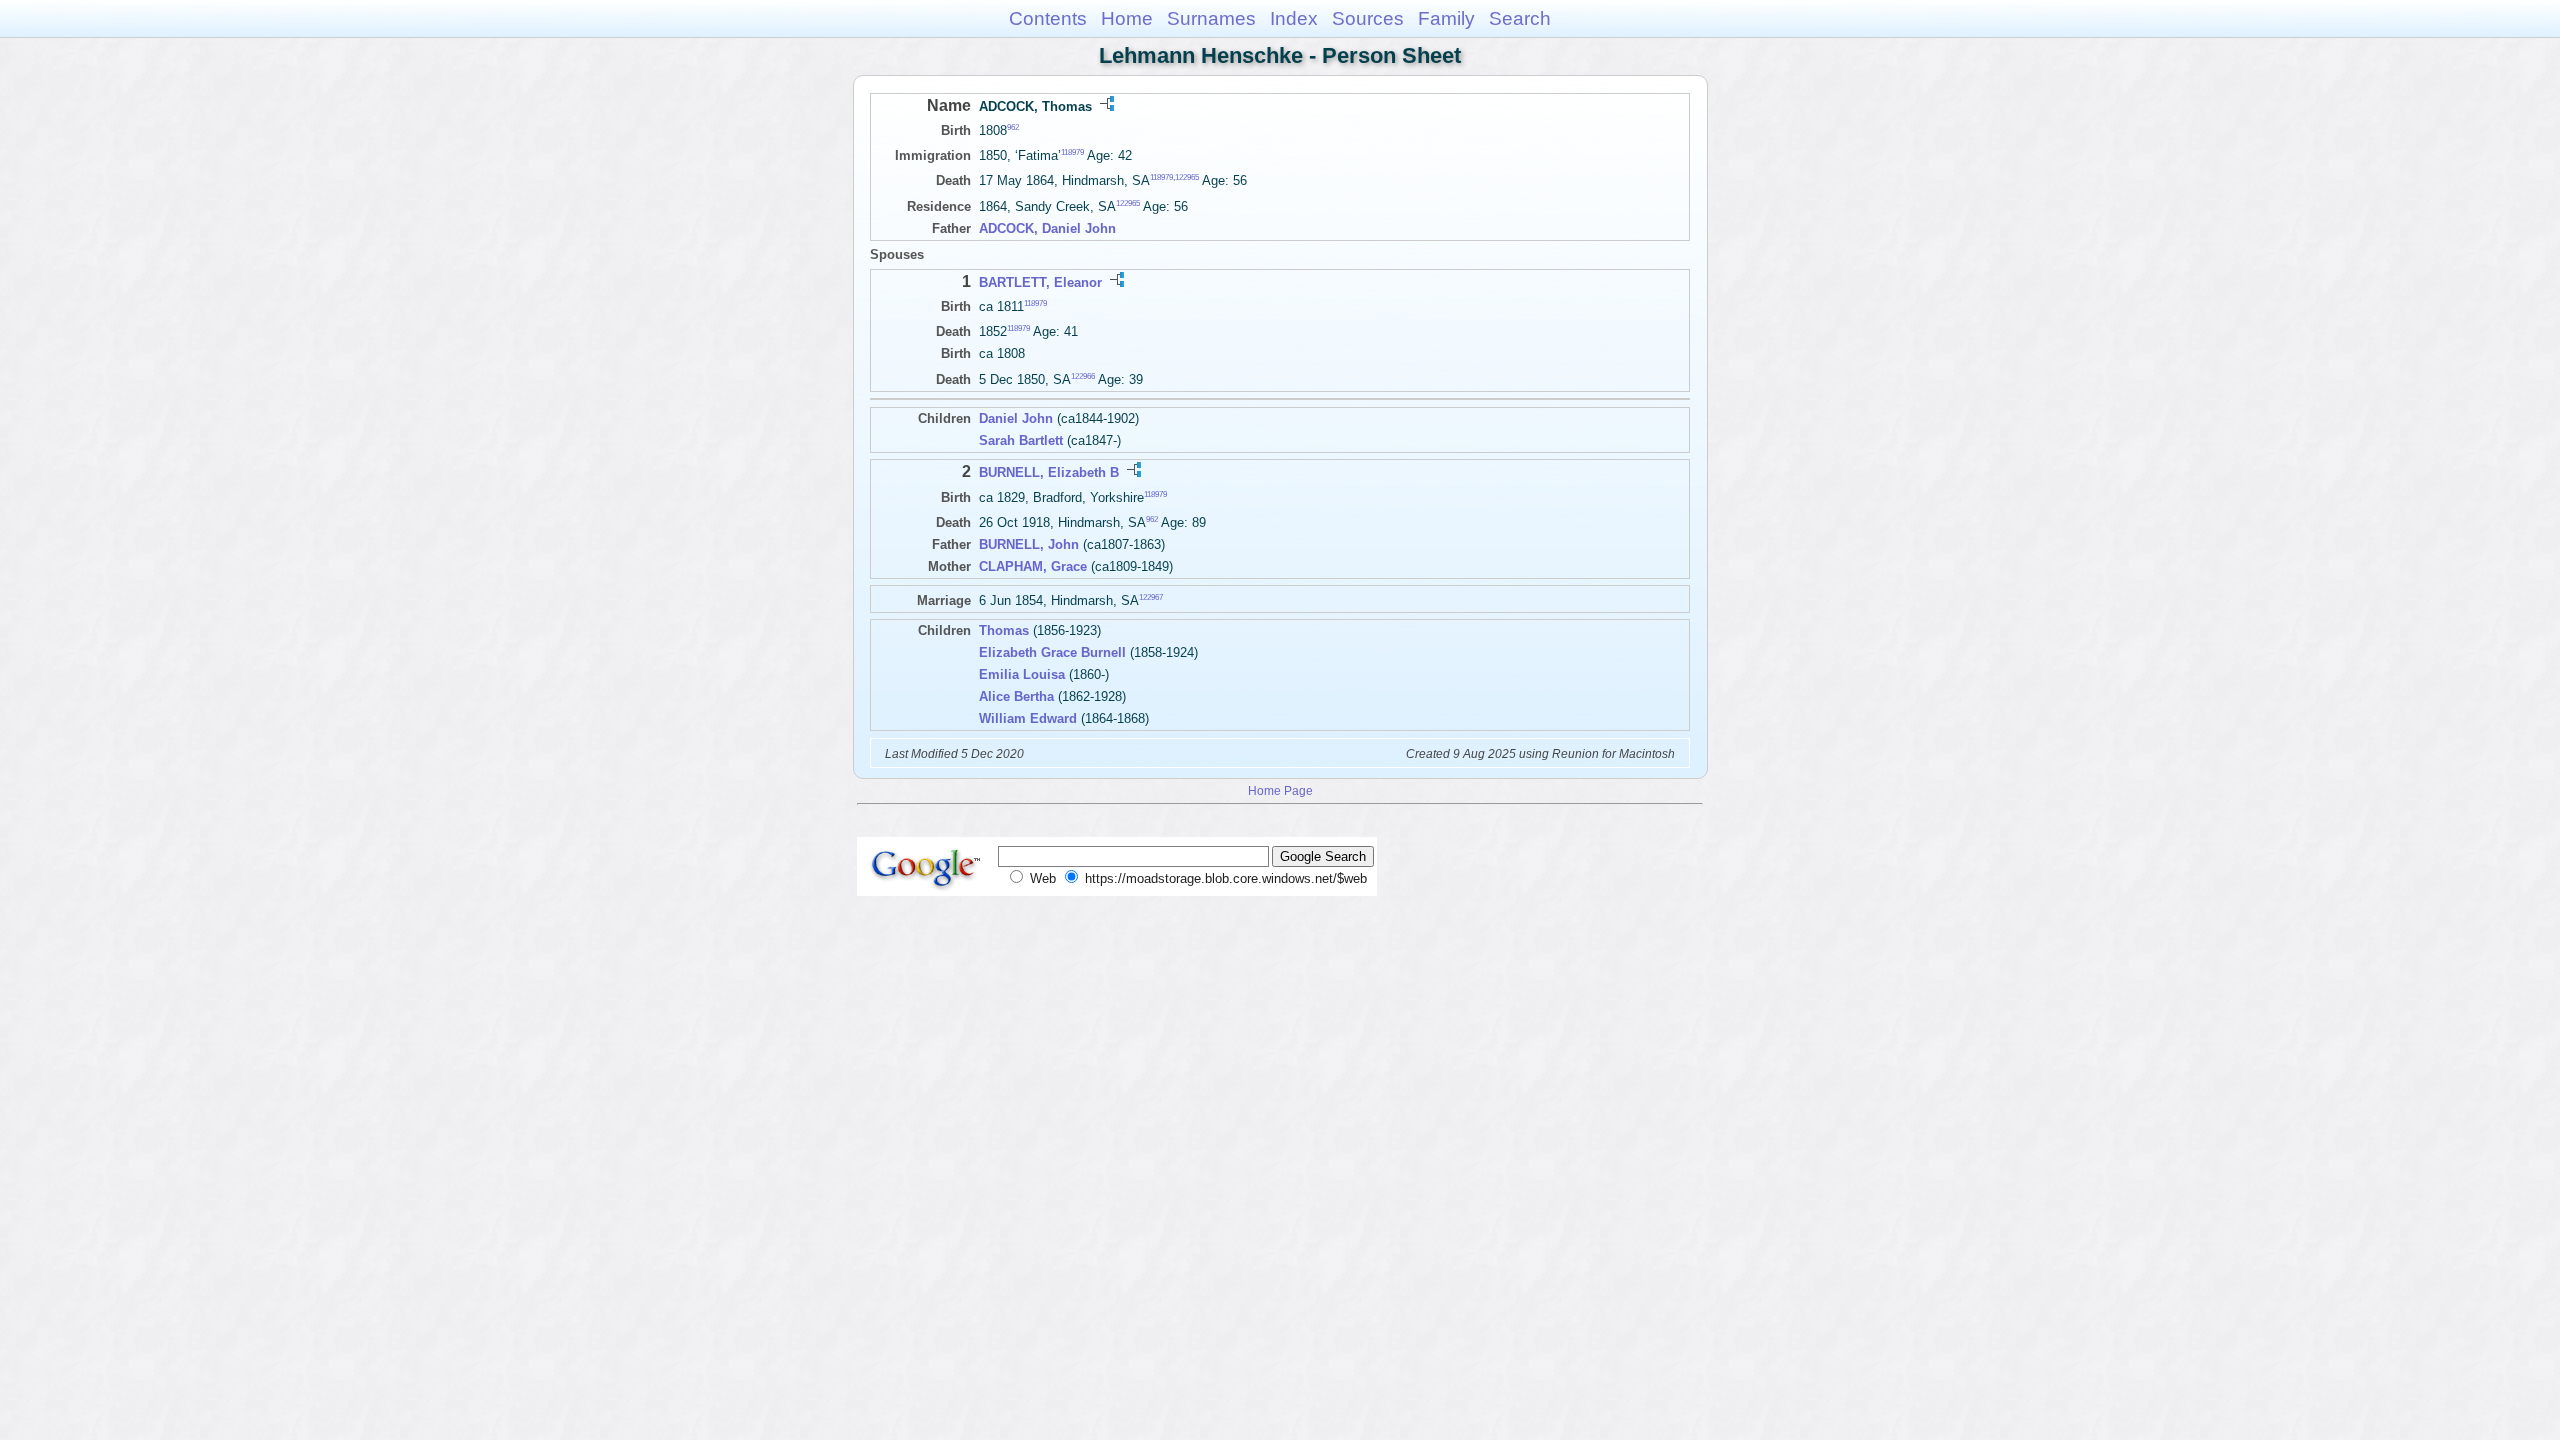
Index (1294, 18)
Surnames (1211, 18)
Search (1520, 18)
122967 (1151, 596)
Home (1127, 18)
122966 (1083, 375)
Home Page (1280, 790)
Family (1446, 18)
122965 (1187, 177)
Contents (1048, 18)
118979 (1072, 152)
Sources (1368, 18)
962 (1013, 127)
